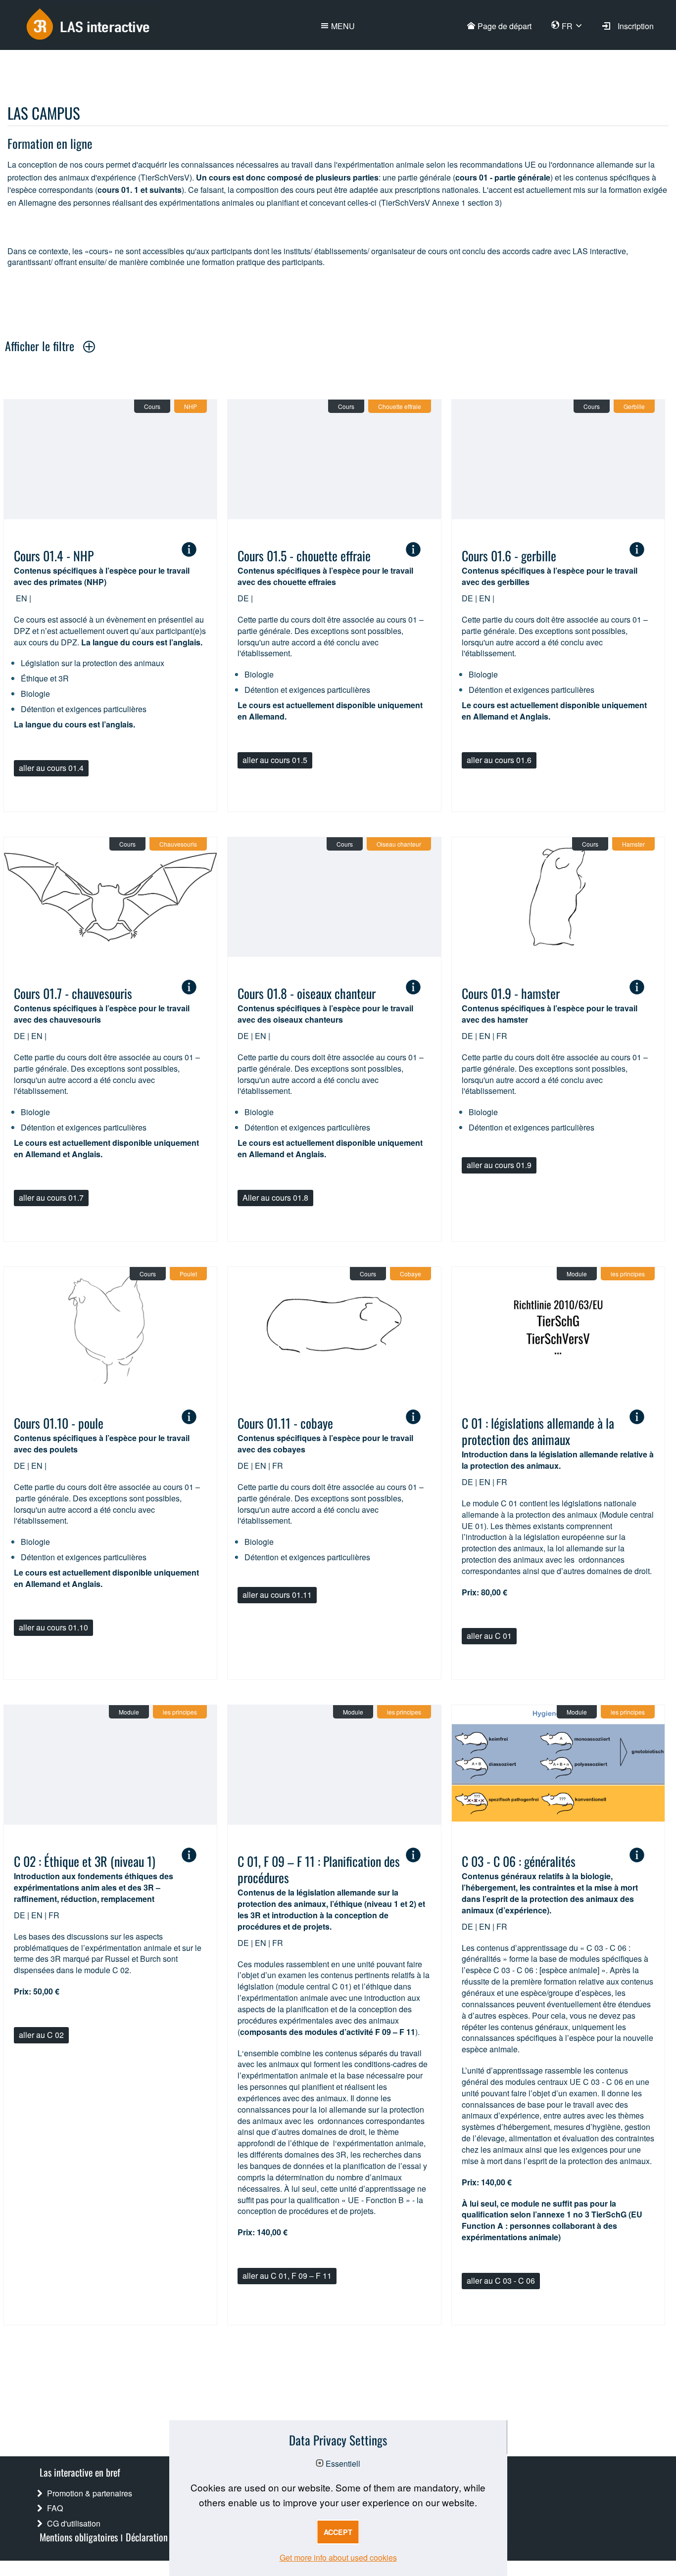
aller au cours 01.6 (499, 760)
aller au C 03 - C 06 (501, 2281)
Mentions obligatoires (79, 2536)
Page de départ (505, 26)
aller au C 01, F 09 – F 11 (287, 2276)
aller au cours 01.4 (51, 768)
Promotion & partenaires (90, 2493)
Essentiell (343, 2464)
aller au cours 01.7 (51, 1198)
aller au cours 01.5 (275, 760)
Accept (338, 2532)
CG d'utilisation (74, 2523)
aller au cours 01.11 (277, 1595)
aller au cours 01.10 (53, 1627)
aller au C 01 (489, 1636)
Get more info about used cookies (338, 2557)
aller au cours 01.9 (499, 1165)
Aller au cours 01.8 (275, 1198)
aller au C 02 (41, 2035)
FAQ (55, 2508)
